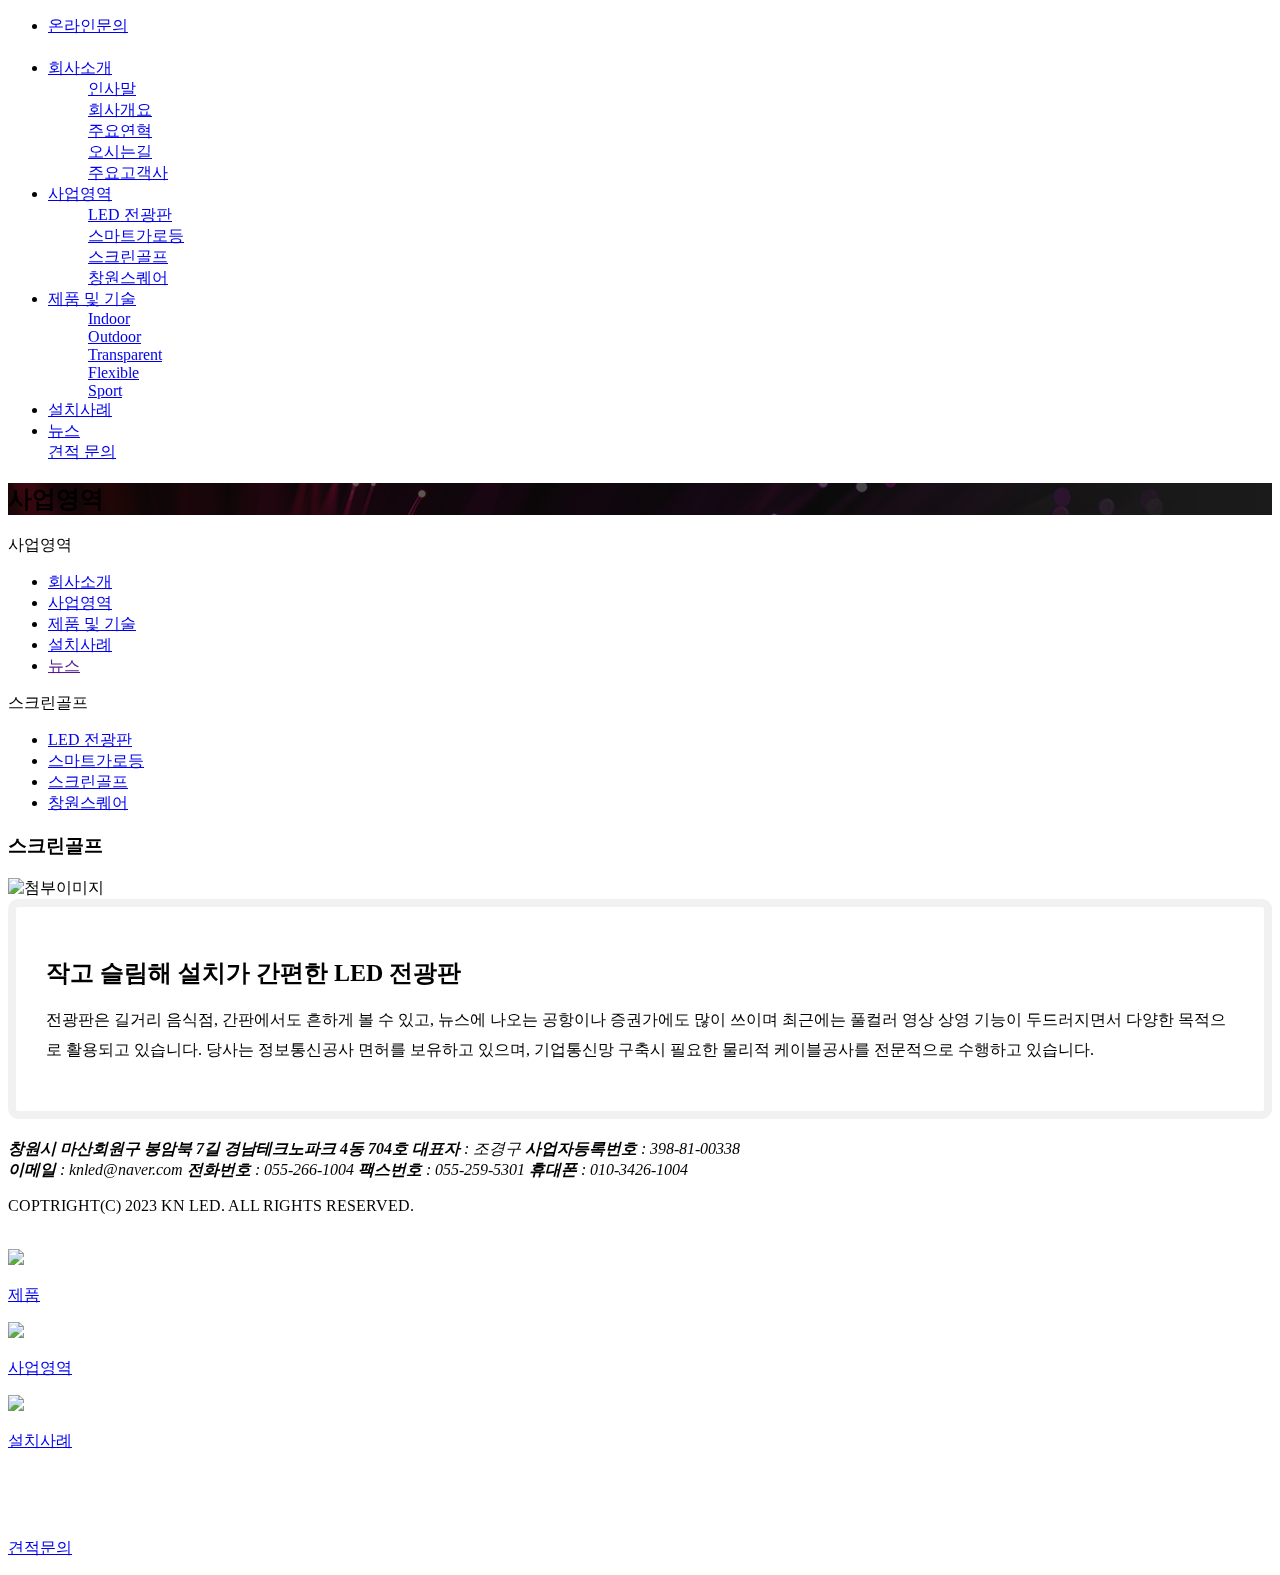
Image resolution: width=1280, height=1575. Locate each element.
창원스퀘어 (128, 277)
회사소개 (80, 67)
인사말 (112, 88)
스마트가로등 (136, 235)
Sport (105, 390)
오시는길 (120, 151)
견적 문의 (82, 451)
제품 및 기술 (92, 298)
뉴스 (64, 430)
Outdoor (114, 336)
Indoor (109, 318)
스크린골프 (128, 256)
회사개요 (120, 109)
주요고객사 (128, 172)
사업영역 (80, 193)
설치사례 (80, 409)
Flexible (113, 372)
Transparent (125, 354)
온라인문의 (88, 25)
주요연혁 (120, 130)
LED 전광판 (130, 214)
